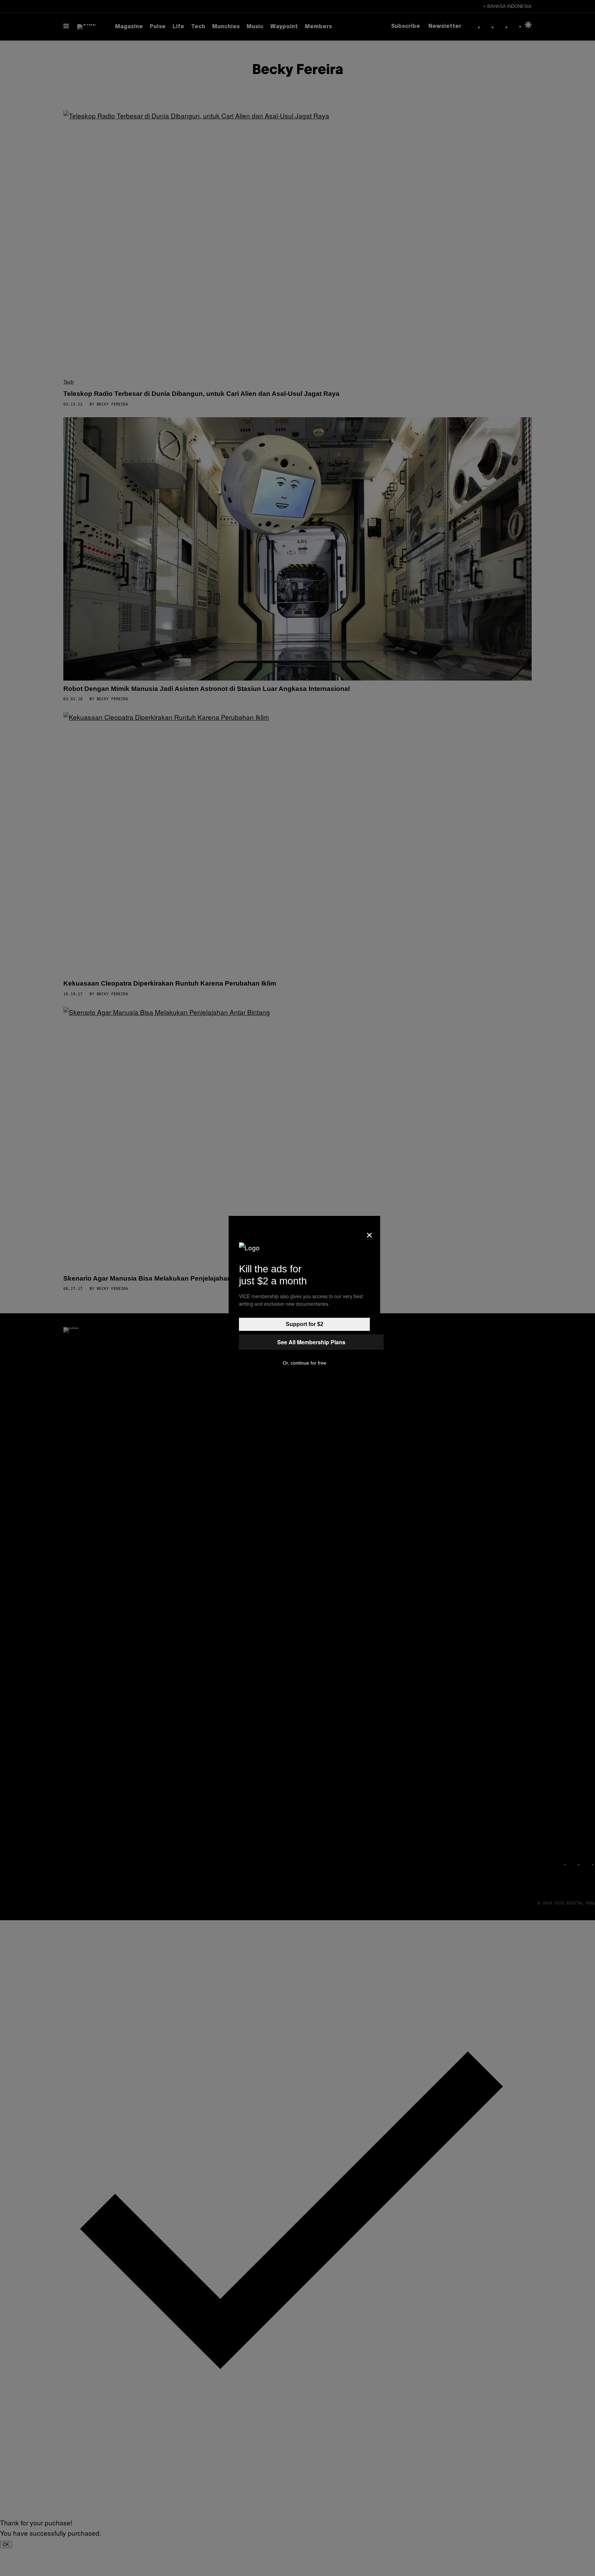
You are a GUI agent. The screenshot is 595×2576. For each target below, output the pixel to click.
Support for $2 (305, 1324)
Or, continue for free (305, 1363)
